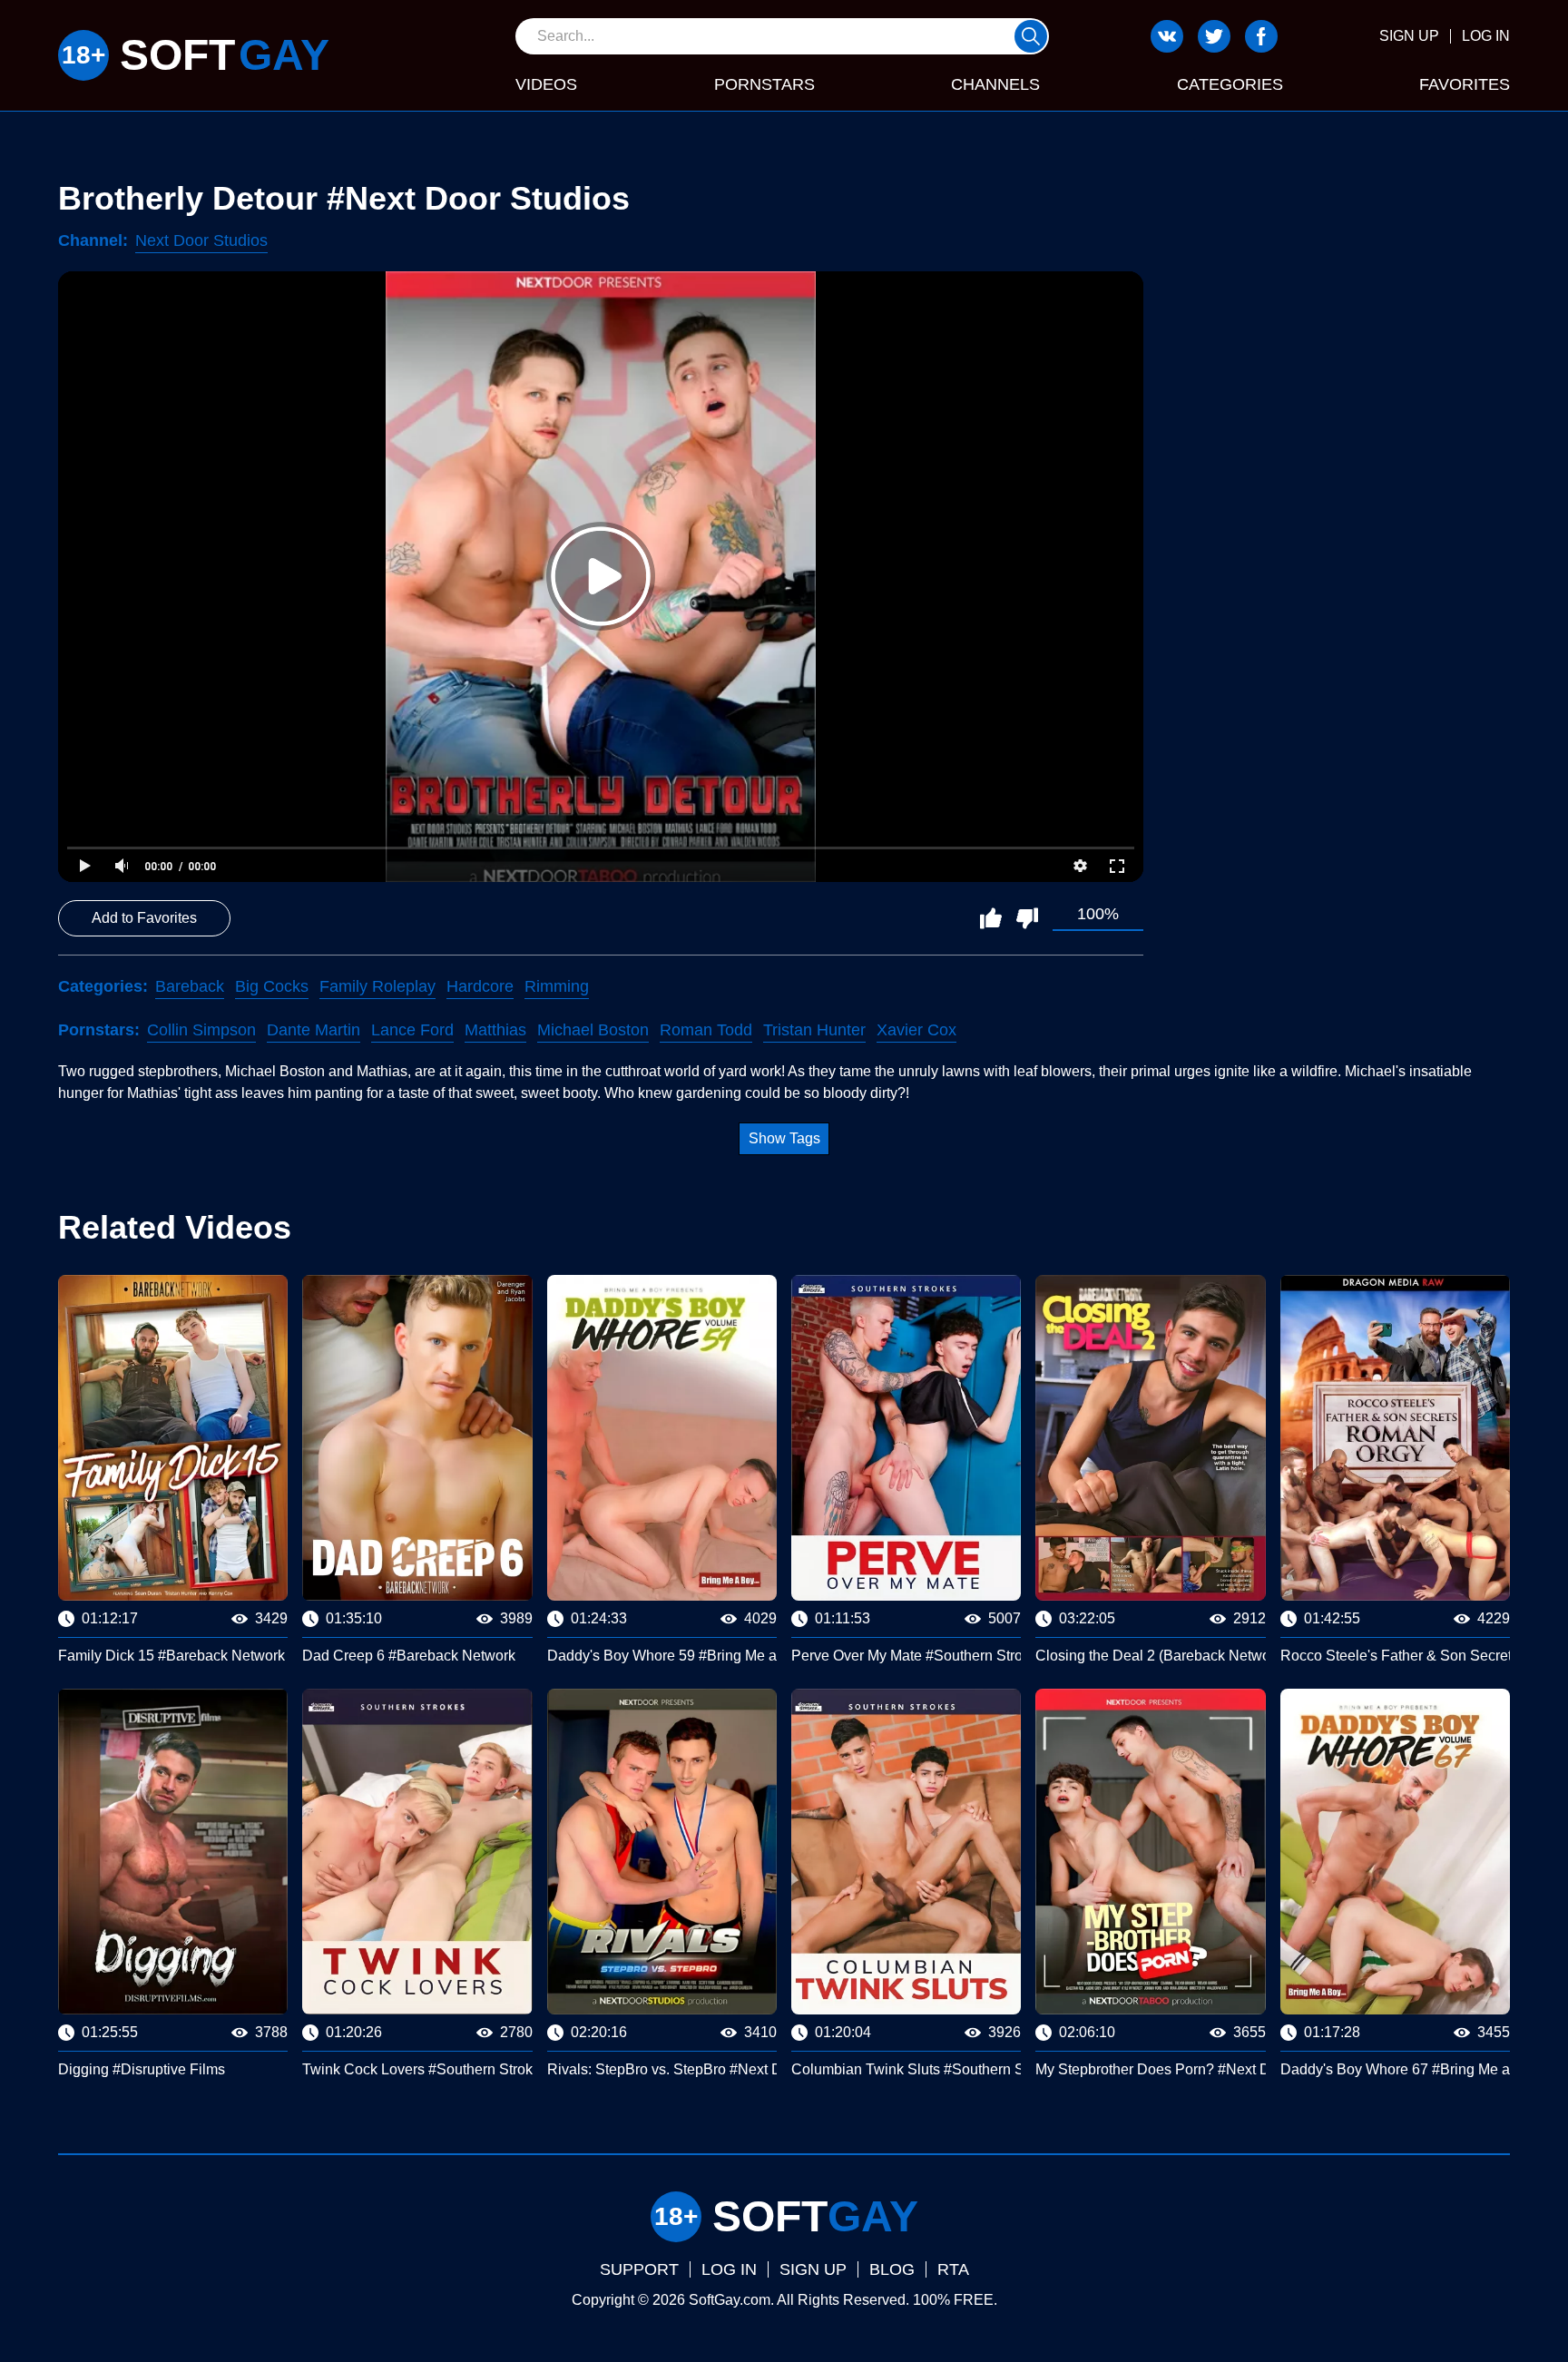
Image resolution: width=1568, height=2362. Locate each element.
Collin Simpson (201, 1030)
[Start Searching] (1031, 36)
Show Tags (784, 1138)
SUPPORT (639, 2269)
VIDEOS (546, 84)
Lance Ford (412, 1030)
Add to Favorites (144, 918)
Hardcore (480, 986)
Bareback (190, 986)
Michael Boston (593, 1030)
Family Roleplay (377, 986)
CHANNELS (995, 84)
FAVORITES (1465, 84)
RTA (953, 2269)
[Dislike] (1027, 918)
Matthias (495, 1030)
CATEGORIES (1230, 84)
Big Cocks (272, 986)
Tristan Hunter (814, 1030)
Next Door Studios (201, 240)
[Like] (991, 918)
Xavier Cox (916, 1030)
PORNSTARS (764, 84)
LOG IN (1486, 36)
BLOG (892, 2269)
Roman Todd (706, 1030)
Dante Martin (314, 1030)
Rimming (557, 986)
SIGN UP (1409, 36)
